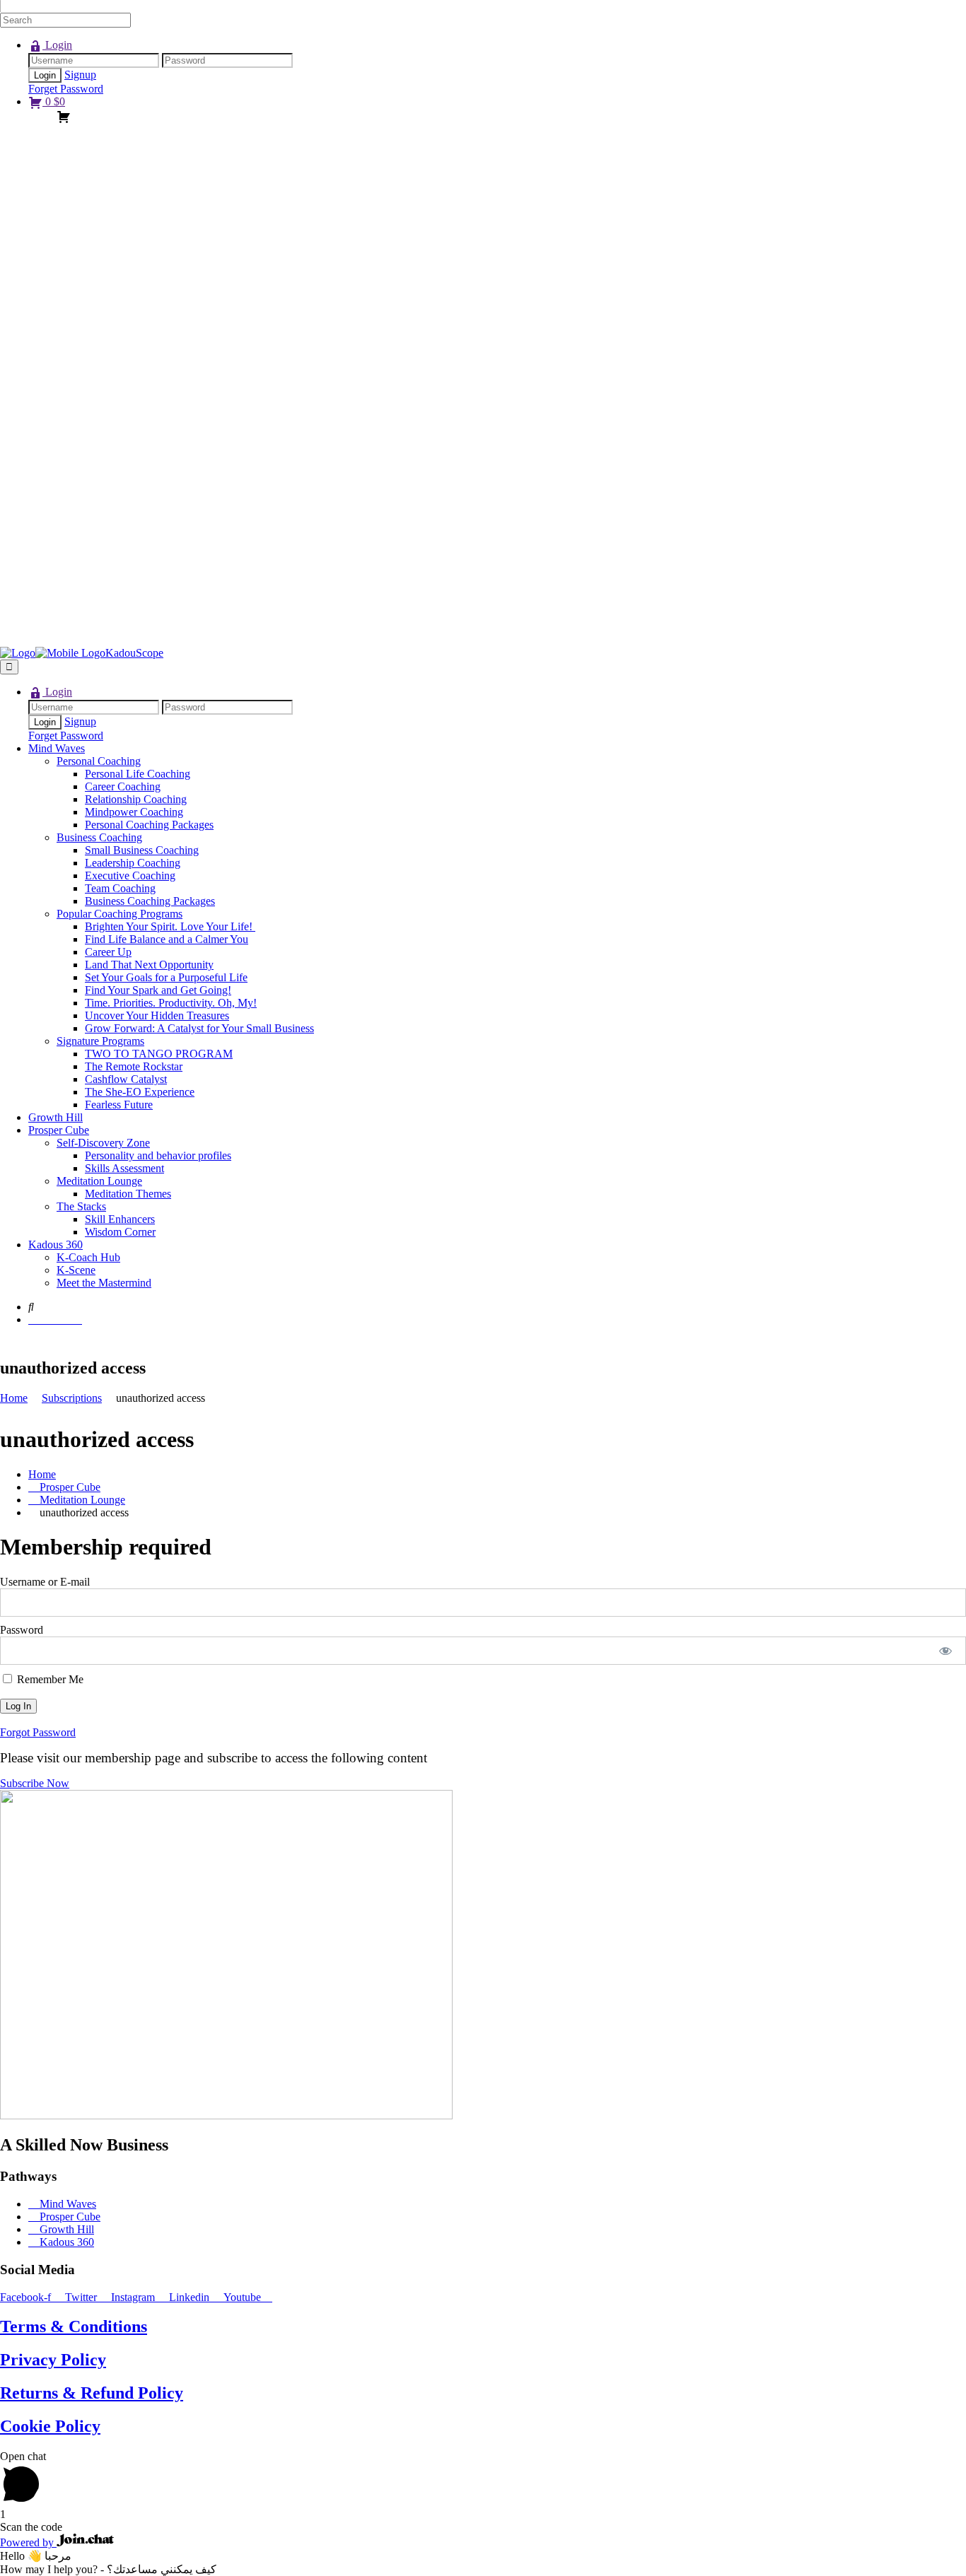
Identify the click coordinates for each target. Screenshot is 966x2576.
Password (22, 1630)
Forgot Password (38, 1732)
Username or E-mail (45, 1582)
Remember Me (49, 1679)
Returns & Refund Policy (92, 2393)
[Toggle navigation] (9, 667)
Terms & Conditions (74, 2326)
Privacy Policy (53, 2360)
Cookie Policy (50, 2426)
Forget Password (66, 89)
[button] (35, 1783)
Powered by (28, 2542)
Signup (80, 75)
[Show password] (946, 1651)
